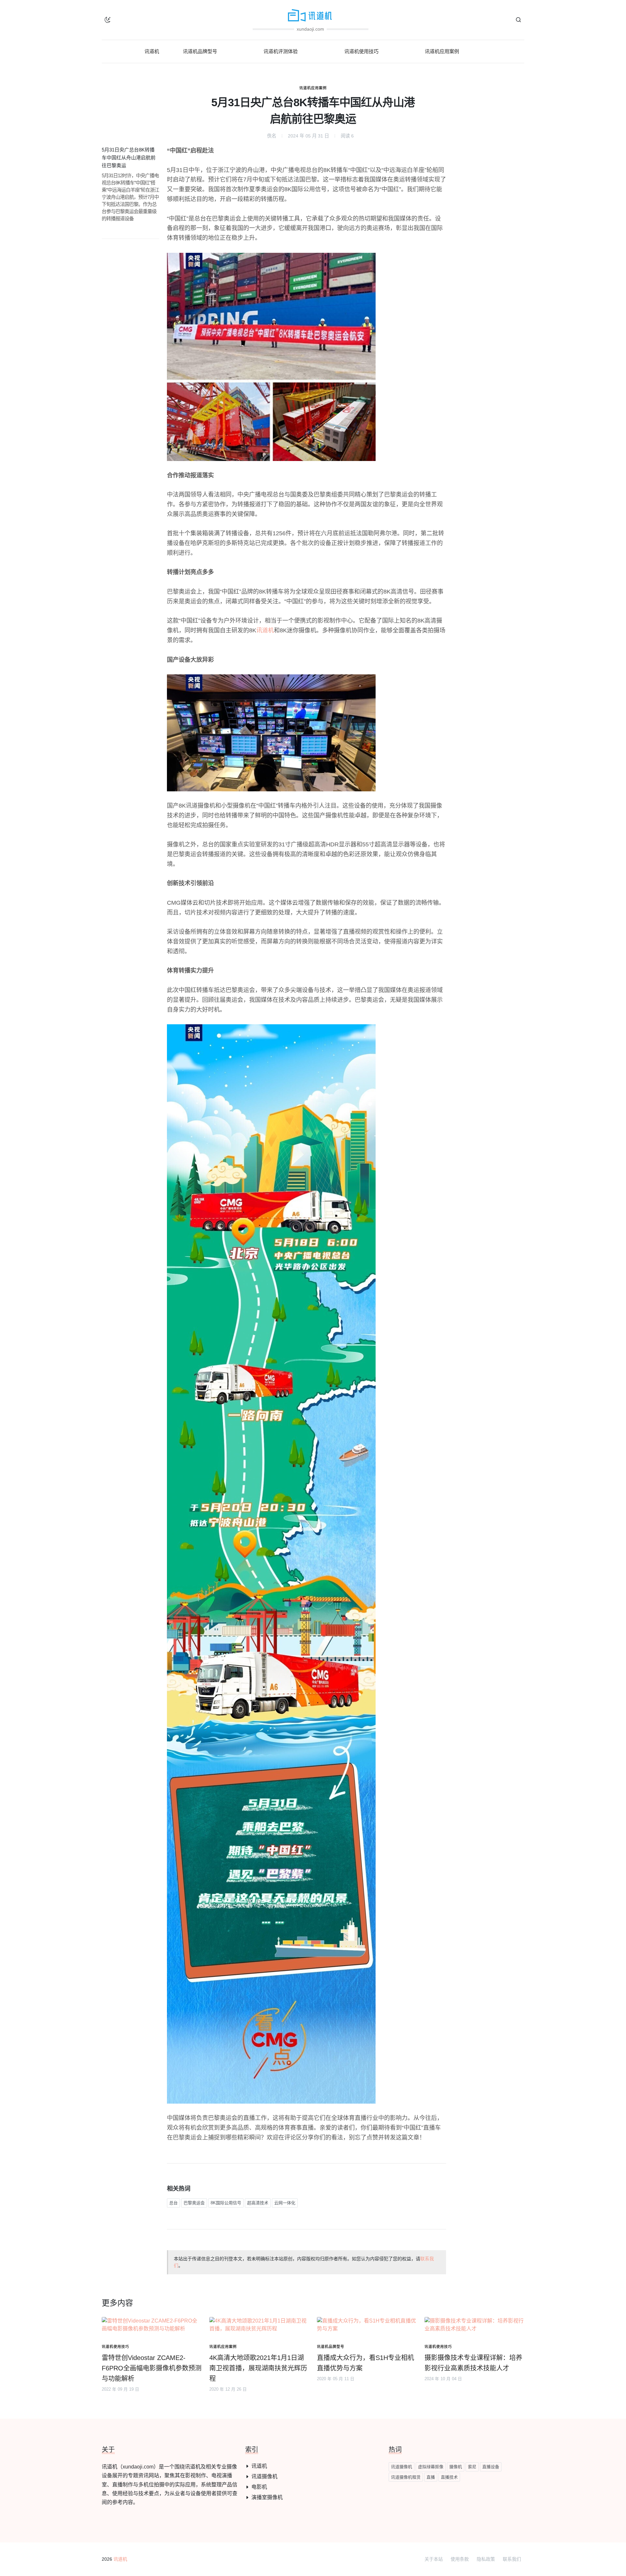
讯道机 (265, 630)
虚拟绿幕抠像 (431, 2467)
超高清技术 (258, 2203)
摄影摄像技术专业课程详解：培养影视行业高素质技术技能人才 (473, 2363)
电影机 (259, 2487)
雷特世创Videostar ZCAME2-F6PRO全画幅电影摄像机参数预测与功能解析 (152, 2368)
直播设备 (491, 2467)
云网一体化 (285, 2203)
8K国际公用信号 (226, 2203)
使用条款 (460, 2559)
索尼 (472, 2467)
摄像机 (456, 2467)
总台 (173, 2203)
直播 (431, 2477)
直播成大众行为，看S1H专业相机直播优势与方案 (365, 2363)
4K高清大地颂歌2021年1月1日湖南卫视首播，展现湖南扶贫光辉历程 (258, 2368)
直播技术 (449, 2477)
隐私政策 (486, 2559)
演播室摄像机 (267, 2497)
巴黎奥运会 (194, 2203)
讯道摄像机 (264, 2476)
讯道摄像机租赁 (406, 2477)
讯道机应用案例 (313, 88)
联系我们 (512, 2559)
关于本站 (434, 2559)
